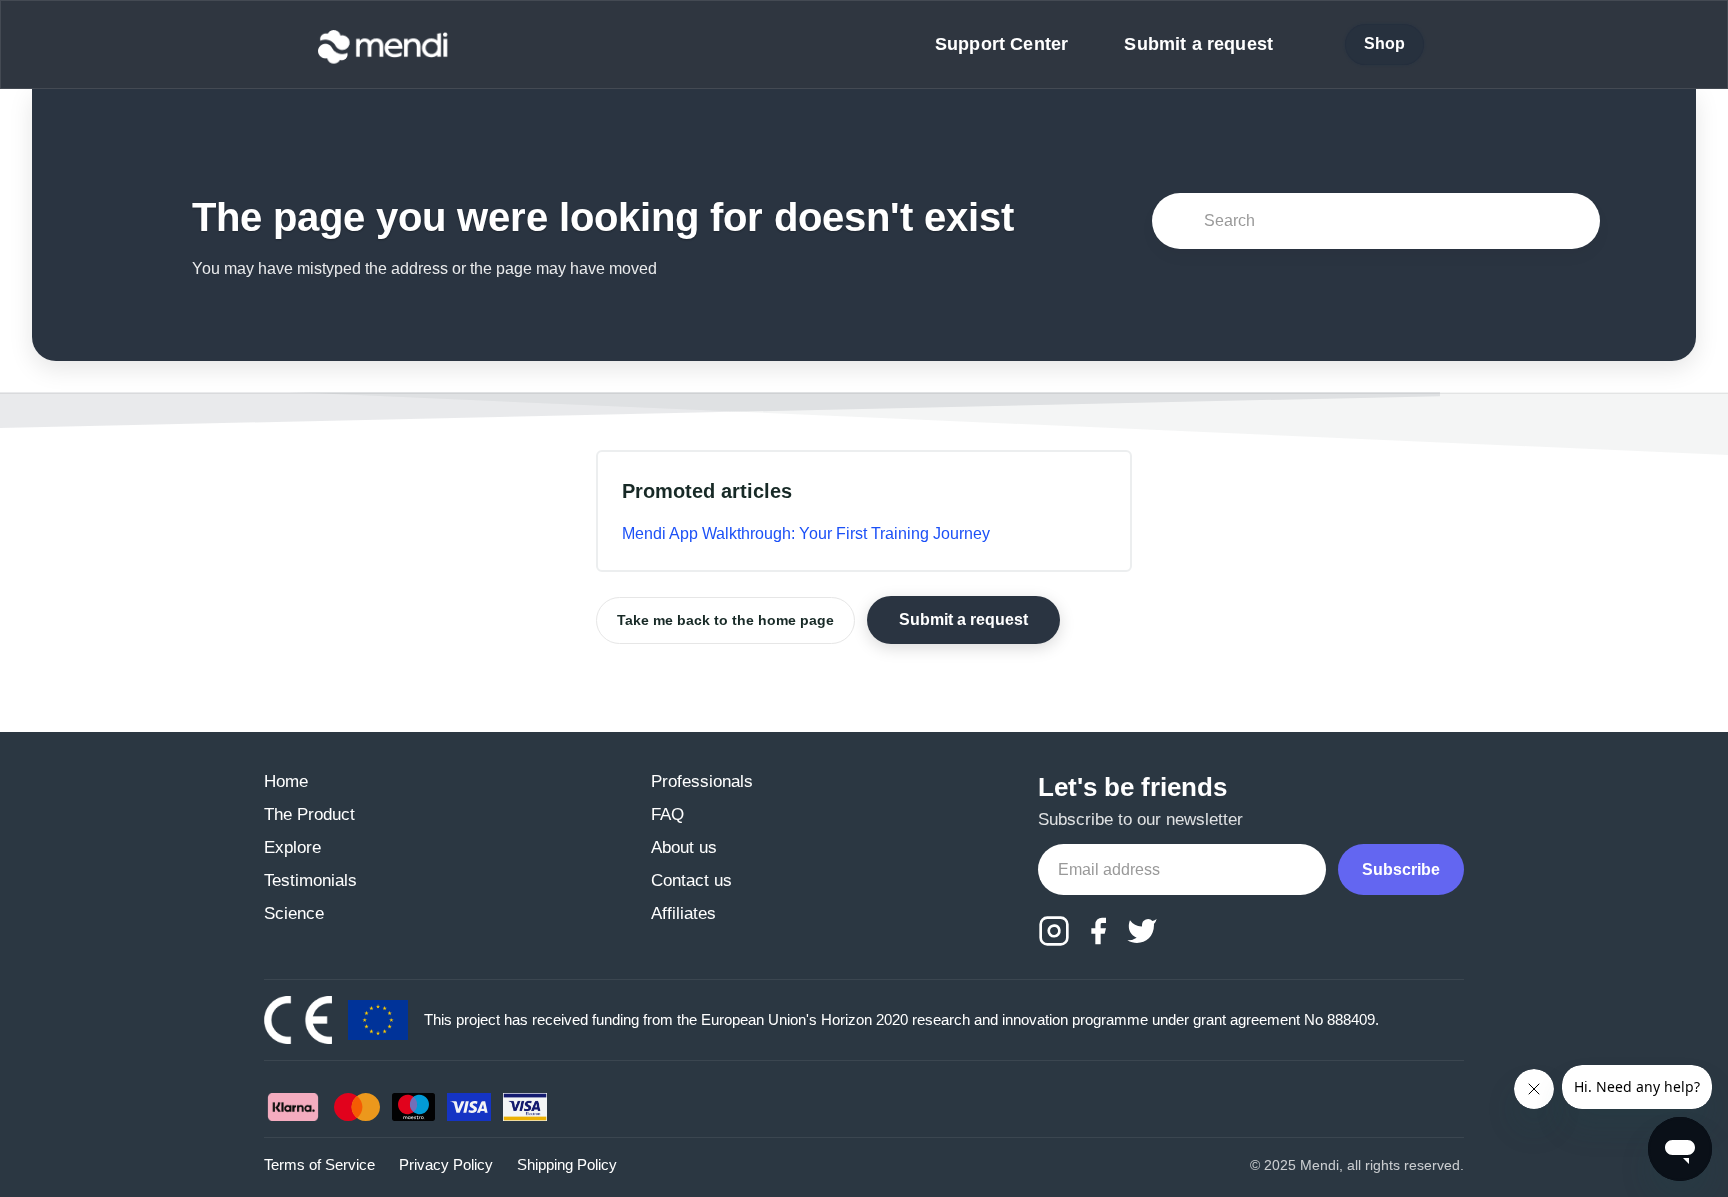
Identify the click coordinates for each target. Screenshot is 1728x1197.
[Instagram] (1054, 931)
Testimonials (310, 880)
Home (286, 781)
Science (294, 913)
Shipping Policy (567, 1164)
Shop (1385, 43)
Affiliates (683, 913)
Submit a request (1198, 44)
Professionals (702, 781)
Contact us (691, 880)
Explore (292, 847)
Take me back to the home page (725, 620)
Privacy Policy (446, 1164)
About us (684, 847)
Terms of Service (319, 1164)
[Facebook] (1098, 931)
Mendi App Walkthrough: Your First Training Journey (806, 533)
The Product (309, 814)
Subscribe (1401, 869)
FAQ (667, 814)
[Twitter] (1142, 931)
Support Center (1001, 44)
